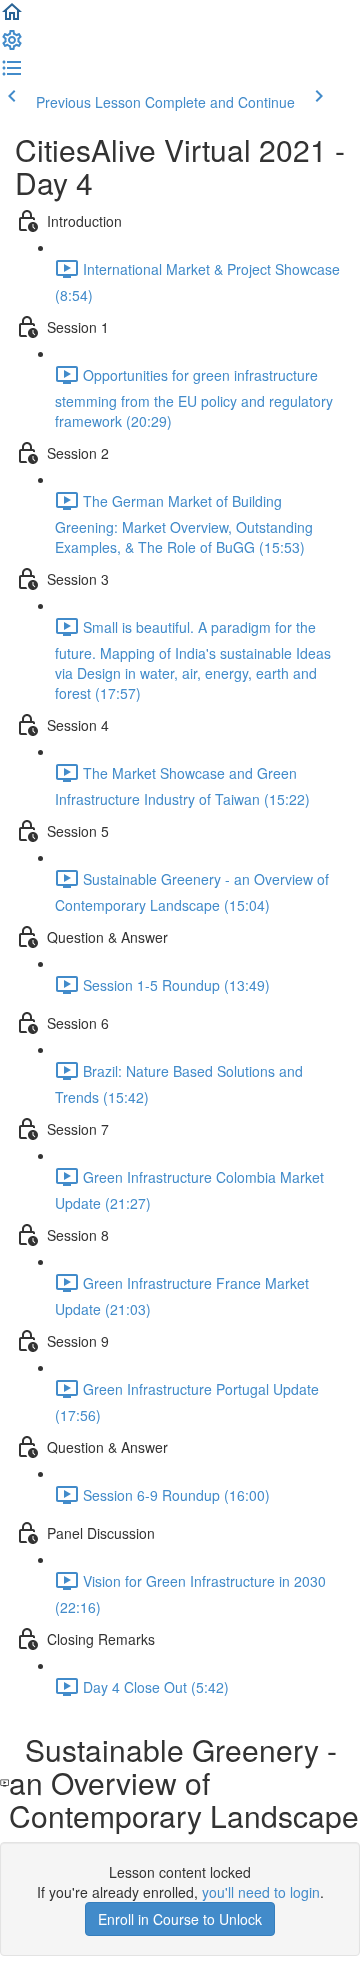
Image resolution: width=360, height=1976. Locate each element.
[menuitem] (12, 46)
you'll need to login (261, 1892)
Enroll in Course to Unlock (180, 1919)
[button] (12, 18)
